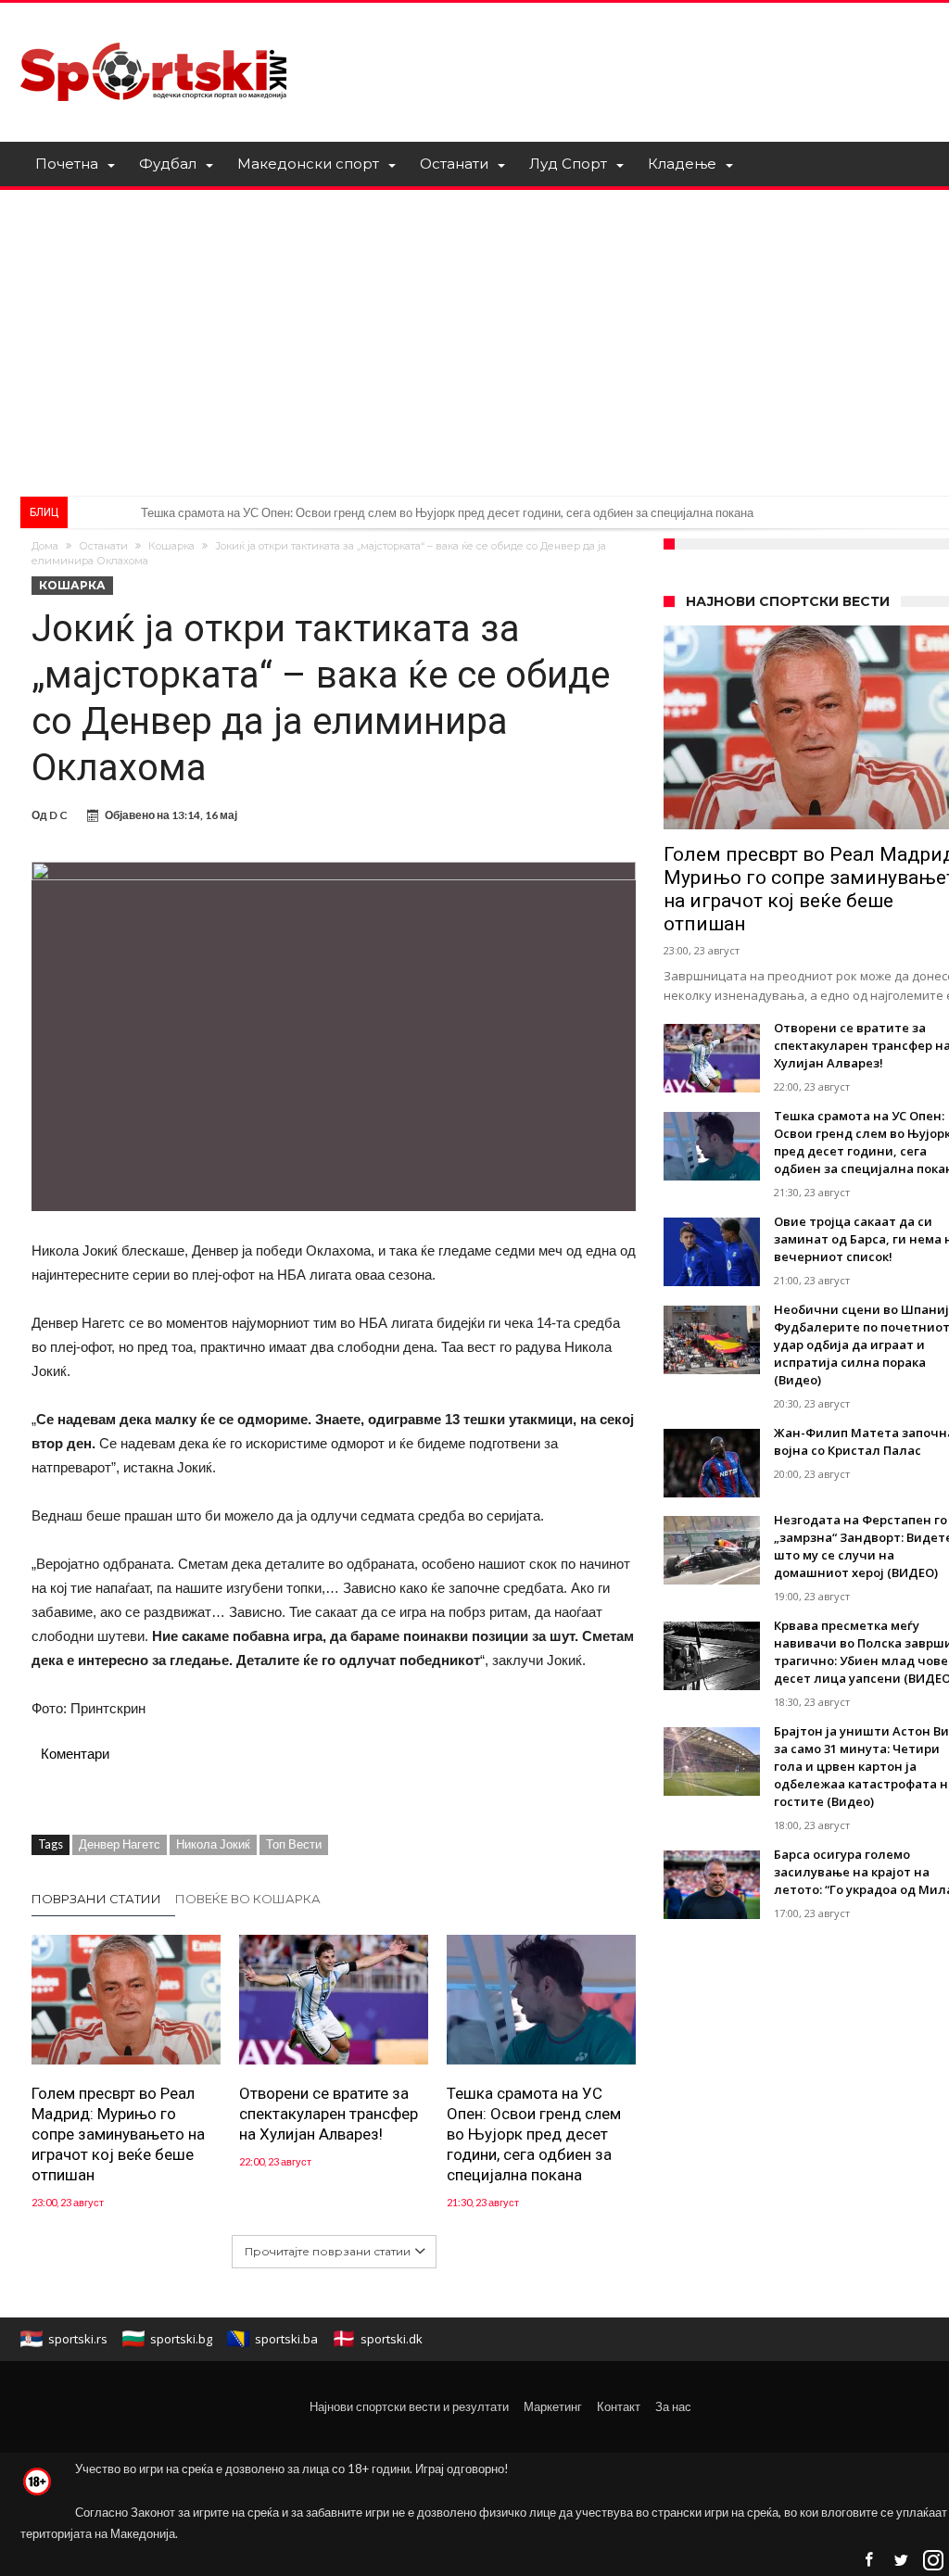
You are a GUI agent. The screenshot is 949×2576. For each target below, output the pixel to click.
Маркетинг (553, 2406)
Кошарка (171, 546)
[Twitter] (901, 2561)
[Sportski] (154, 30)
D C (58, 815)
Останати (103, 546)
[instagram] (933, 2561)
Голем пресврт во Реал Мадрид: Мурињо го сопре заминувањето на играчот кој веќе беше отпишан (118, 2134)
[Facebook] (868, 2561)
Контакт (619, 2406)
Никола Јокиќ (213, 1844)
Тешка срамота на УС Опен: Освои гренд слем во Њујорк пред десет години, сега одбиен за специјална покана (534, 2134)
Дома (45, 546)
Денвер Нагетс (120, 1844)
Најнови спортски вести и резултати (409, 2406)
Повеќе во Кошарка (248, 1899)
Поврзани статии (96, 1899)
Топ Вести (294, 1844)
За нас (673, 2406)
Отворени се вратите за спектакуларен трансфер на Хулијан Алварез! (329, 2114)
